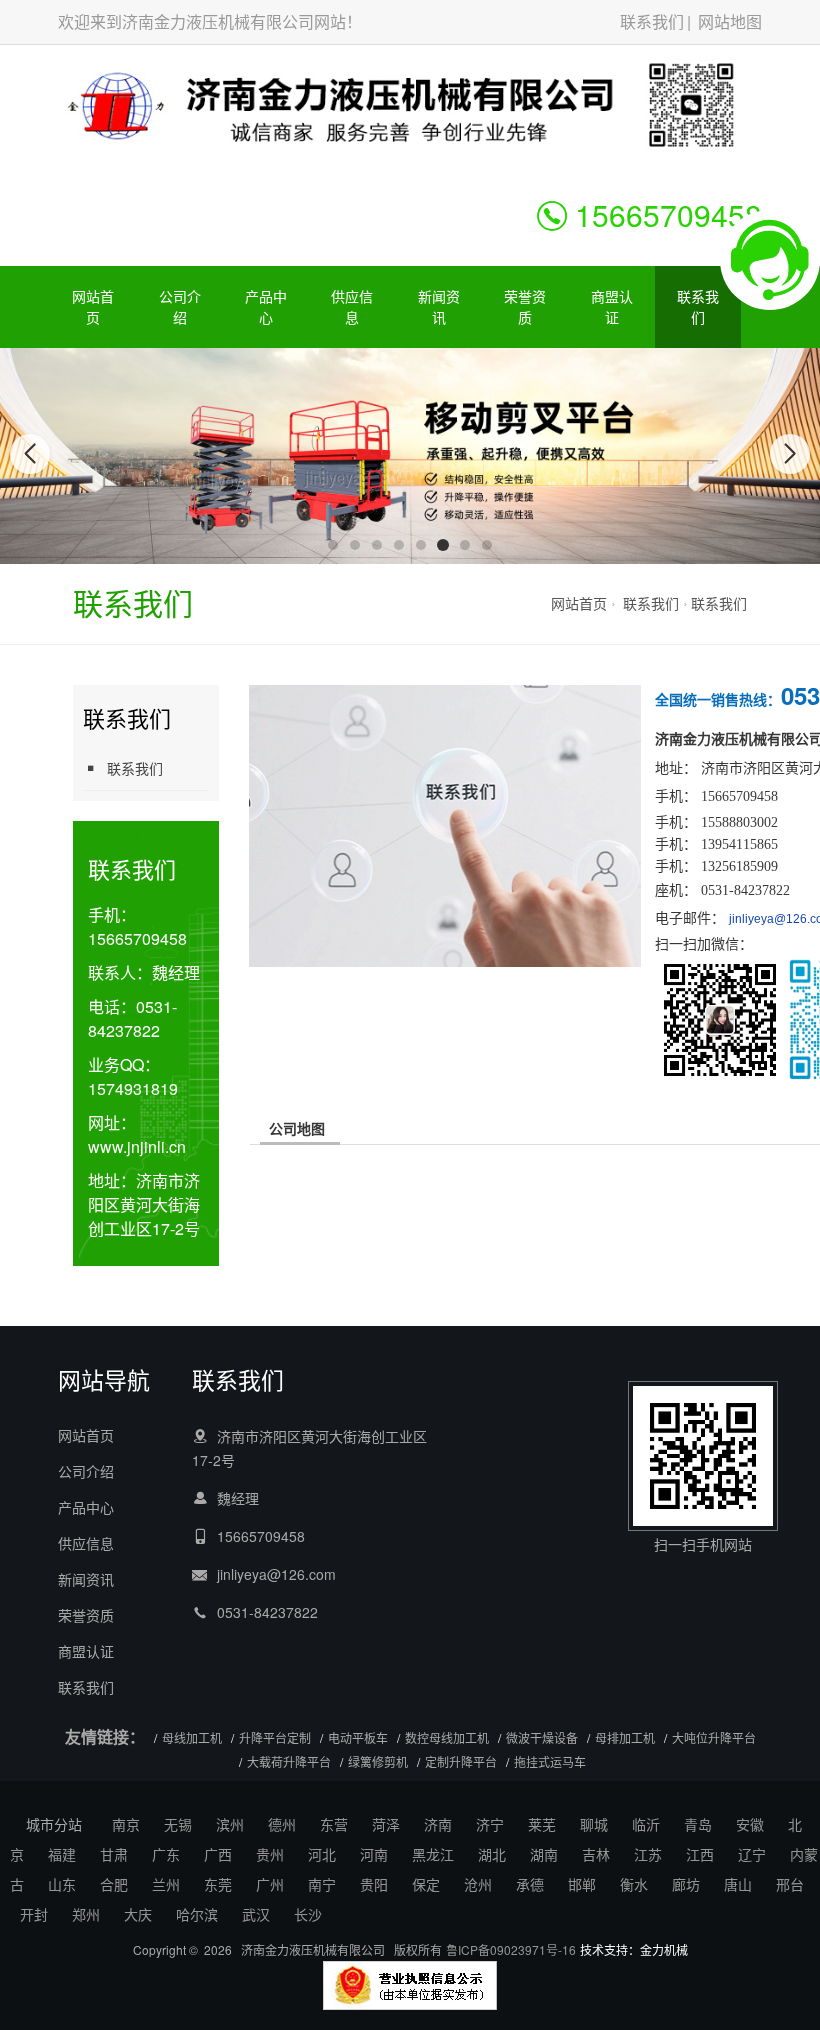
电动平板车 (358, 1737)
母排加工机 (625, 1737)
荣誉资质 (525, 306)
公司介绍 (180, 306)
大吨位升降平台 (714, 1737)
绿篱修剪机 (378, 1761)
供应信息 (352, 306)
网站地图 (730, 21)
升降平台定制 (275, 1737)
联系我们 (652, 21)
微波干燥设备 (542, 1737)
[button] (333, 545)
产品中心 (266, 306)
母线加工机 (192, 1737)
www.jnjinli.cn (137, 1146)
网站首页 (93, 306)
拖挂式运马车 (550, 1761)
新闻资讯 (439, 306)
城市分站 (54, 1824)
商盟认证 (612, 306)
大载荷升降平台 (289, 1761)
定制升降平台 (461, 1761)
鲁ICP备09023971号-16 (511, 1949)
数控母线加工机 (447, 1737)
